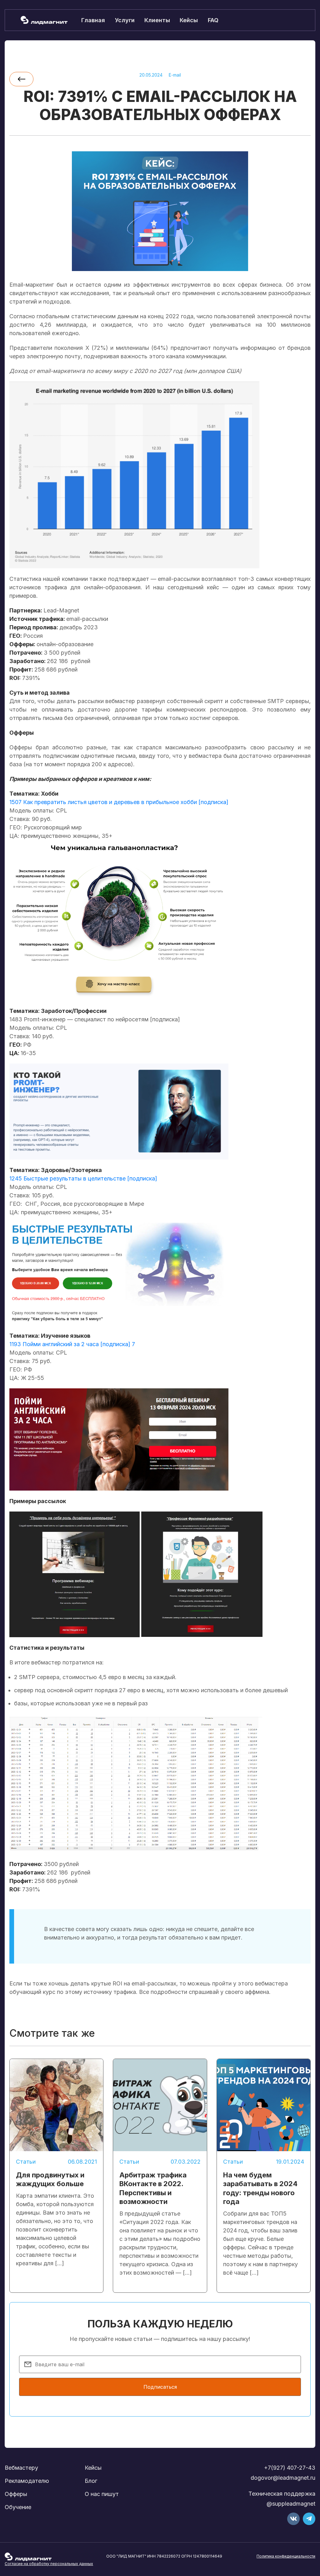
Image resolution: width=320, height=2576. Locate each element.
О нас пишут (102, 2494)
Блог (91, 2481)
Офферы (16, 2494)
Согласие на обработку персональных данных (49, 2564)
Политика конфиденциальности (286, 2556)
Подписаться (160, 2387)
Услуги (125, 20)
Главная (93, 20)
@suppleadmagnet (291, 2504)
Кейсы (189, 20)
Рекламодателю (27, 2481)
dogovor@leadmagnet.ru (283, 2478)
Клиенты (157, 20)
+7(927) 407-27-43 (290, 2468)
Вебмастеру (21, 2468)
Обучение (18, 2507)
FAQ (213, 20)
